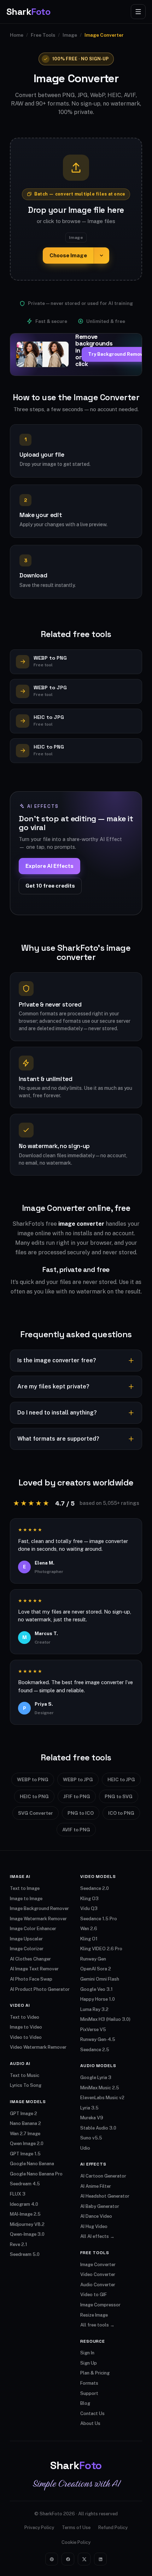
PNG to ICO (81, 1813)
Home (17, 35)
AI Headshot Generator (105, 2196)
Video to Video (26, 2037)
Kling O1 (89, 1939)
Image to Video (26, 2027)
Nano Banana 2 (25, 2123)
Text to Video (25, 2017)
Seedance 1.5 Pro (99, 1919)
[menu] (138, 12)
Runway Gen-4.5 (98, 2039)
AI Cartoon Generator (103, 2176)
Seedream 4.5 (25, 2184)
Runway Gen (93, 1959)
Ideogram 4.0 (24, 2204)
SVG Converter (36, 1813)
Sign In (87, 2353)
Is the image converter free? (57, 1360)
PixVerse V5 (93, 2029)
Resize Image (94, 2315)
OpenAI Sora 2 (96, 1969)
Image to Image (26, 1899)
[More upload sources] (101, 256)
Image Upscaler (26, 1939)
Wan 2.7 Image (25, 2134)
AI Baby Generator (100, 2206)
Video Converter (98, 2274)
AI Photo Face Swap (31, 1979)
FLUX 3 (18, 2194)
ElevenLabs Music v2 (102, 2098)
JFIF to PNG (77, 1796)
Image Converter (98, 2265)
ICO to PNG (121, 1813)
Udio (85, 2148)
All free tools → (97, 2325)
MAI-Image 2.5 (25, 2214)
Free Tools (43, 35)
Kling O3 (89, 1899)
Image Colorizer (27, 1949)
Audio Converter (98, 2285)
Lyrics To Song (26, 2085)
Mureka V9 (92, 2118)
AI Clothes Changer (30, 1959)
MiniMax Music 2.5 (100, 2088)
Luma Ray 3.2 (94, 2009)
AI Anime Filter (96, 2186)
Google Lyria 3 (96, 2077)
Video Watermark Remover (38, 2047)
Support (89, 2393)
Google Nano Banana (32, 2164)
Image (70, 35)
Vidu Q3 (89, 1908)
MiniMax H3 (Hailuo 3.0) (105, 2019)
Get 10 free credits (50, 886)
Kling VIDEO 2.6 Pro (101, 1949)
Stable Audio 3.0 (98, 2128)
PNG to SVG (119, 1796)
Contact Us (92, 2413)
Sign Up (89, 2363)
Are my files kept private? (53, 1386)
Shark (28, 12)
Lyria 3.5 (89, 2108)
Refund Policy (113, 2527)
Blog (85, 2403)
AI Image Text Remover (34, 1969)
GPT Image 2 (24, 2113)
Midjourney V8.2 (27, 2224)
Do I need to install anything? (57, 1413)
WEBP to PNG (33, 1779)
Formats (89, 2383)
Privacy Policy (39, 2527)
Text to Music (25, 2075)
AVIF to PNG (76, 1830)
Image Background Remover (39, 1908)
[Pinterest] (52, 2559)
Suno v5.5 (91, 2138)
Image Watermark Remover (38, 1919)
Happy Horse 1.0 (98, 1999)
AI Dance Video (96, 2216)
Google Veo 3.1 (97, 1989)
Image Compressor (100, 2305)
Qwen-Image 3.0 (27, 2234)
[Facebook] (68, 2559)
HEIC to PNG (34, 1796)
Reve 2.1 (19, 2244)
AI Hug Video (94, 2226)
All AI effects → (97, 2236)
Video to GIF (93, 2295)
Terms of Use (76, 2527)
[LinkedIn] (100, 2559)
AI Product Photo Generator (40, 1989)
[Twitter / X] (84, 2559)
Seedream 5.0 (25, 2254)
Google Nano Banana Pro (36, 2174)
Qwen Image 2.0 (27, 2143)
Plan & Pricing (95, 2373)
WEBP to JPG (78, 1779)
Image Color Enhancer (33, 1929)
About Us (90, 2423)
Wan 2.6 (89, 1929)
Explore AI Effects (49, 866)
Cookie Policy (76, 2542)
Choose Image (68, 255)
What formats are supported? (58, 1439)
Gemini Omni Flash (100, 1979)
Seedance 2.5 (95, 2050)
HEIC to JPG (121, 1779)
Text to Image (25, 1888)
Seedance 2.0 (95, 1888)
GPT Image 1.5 (25, 2154)
